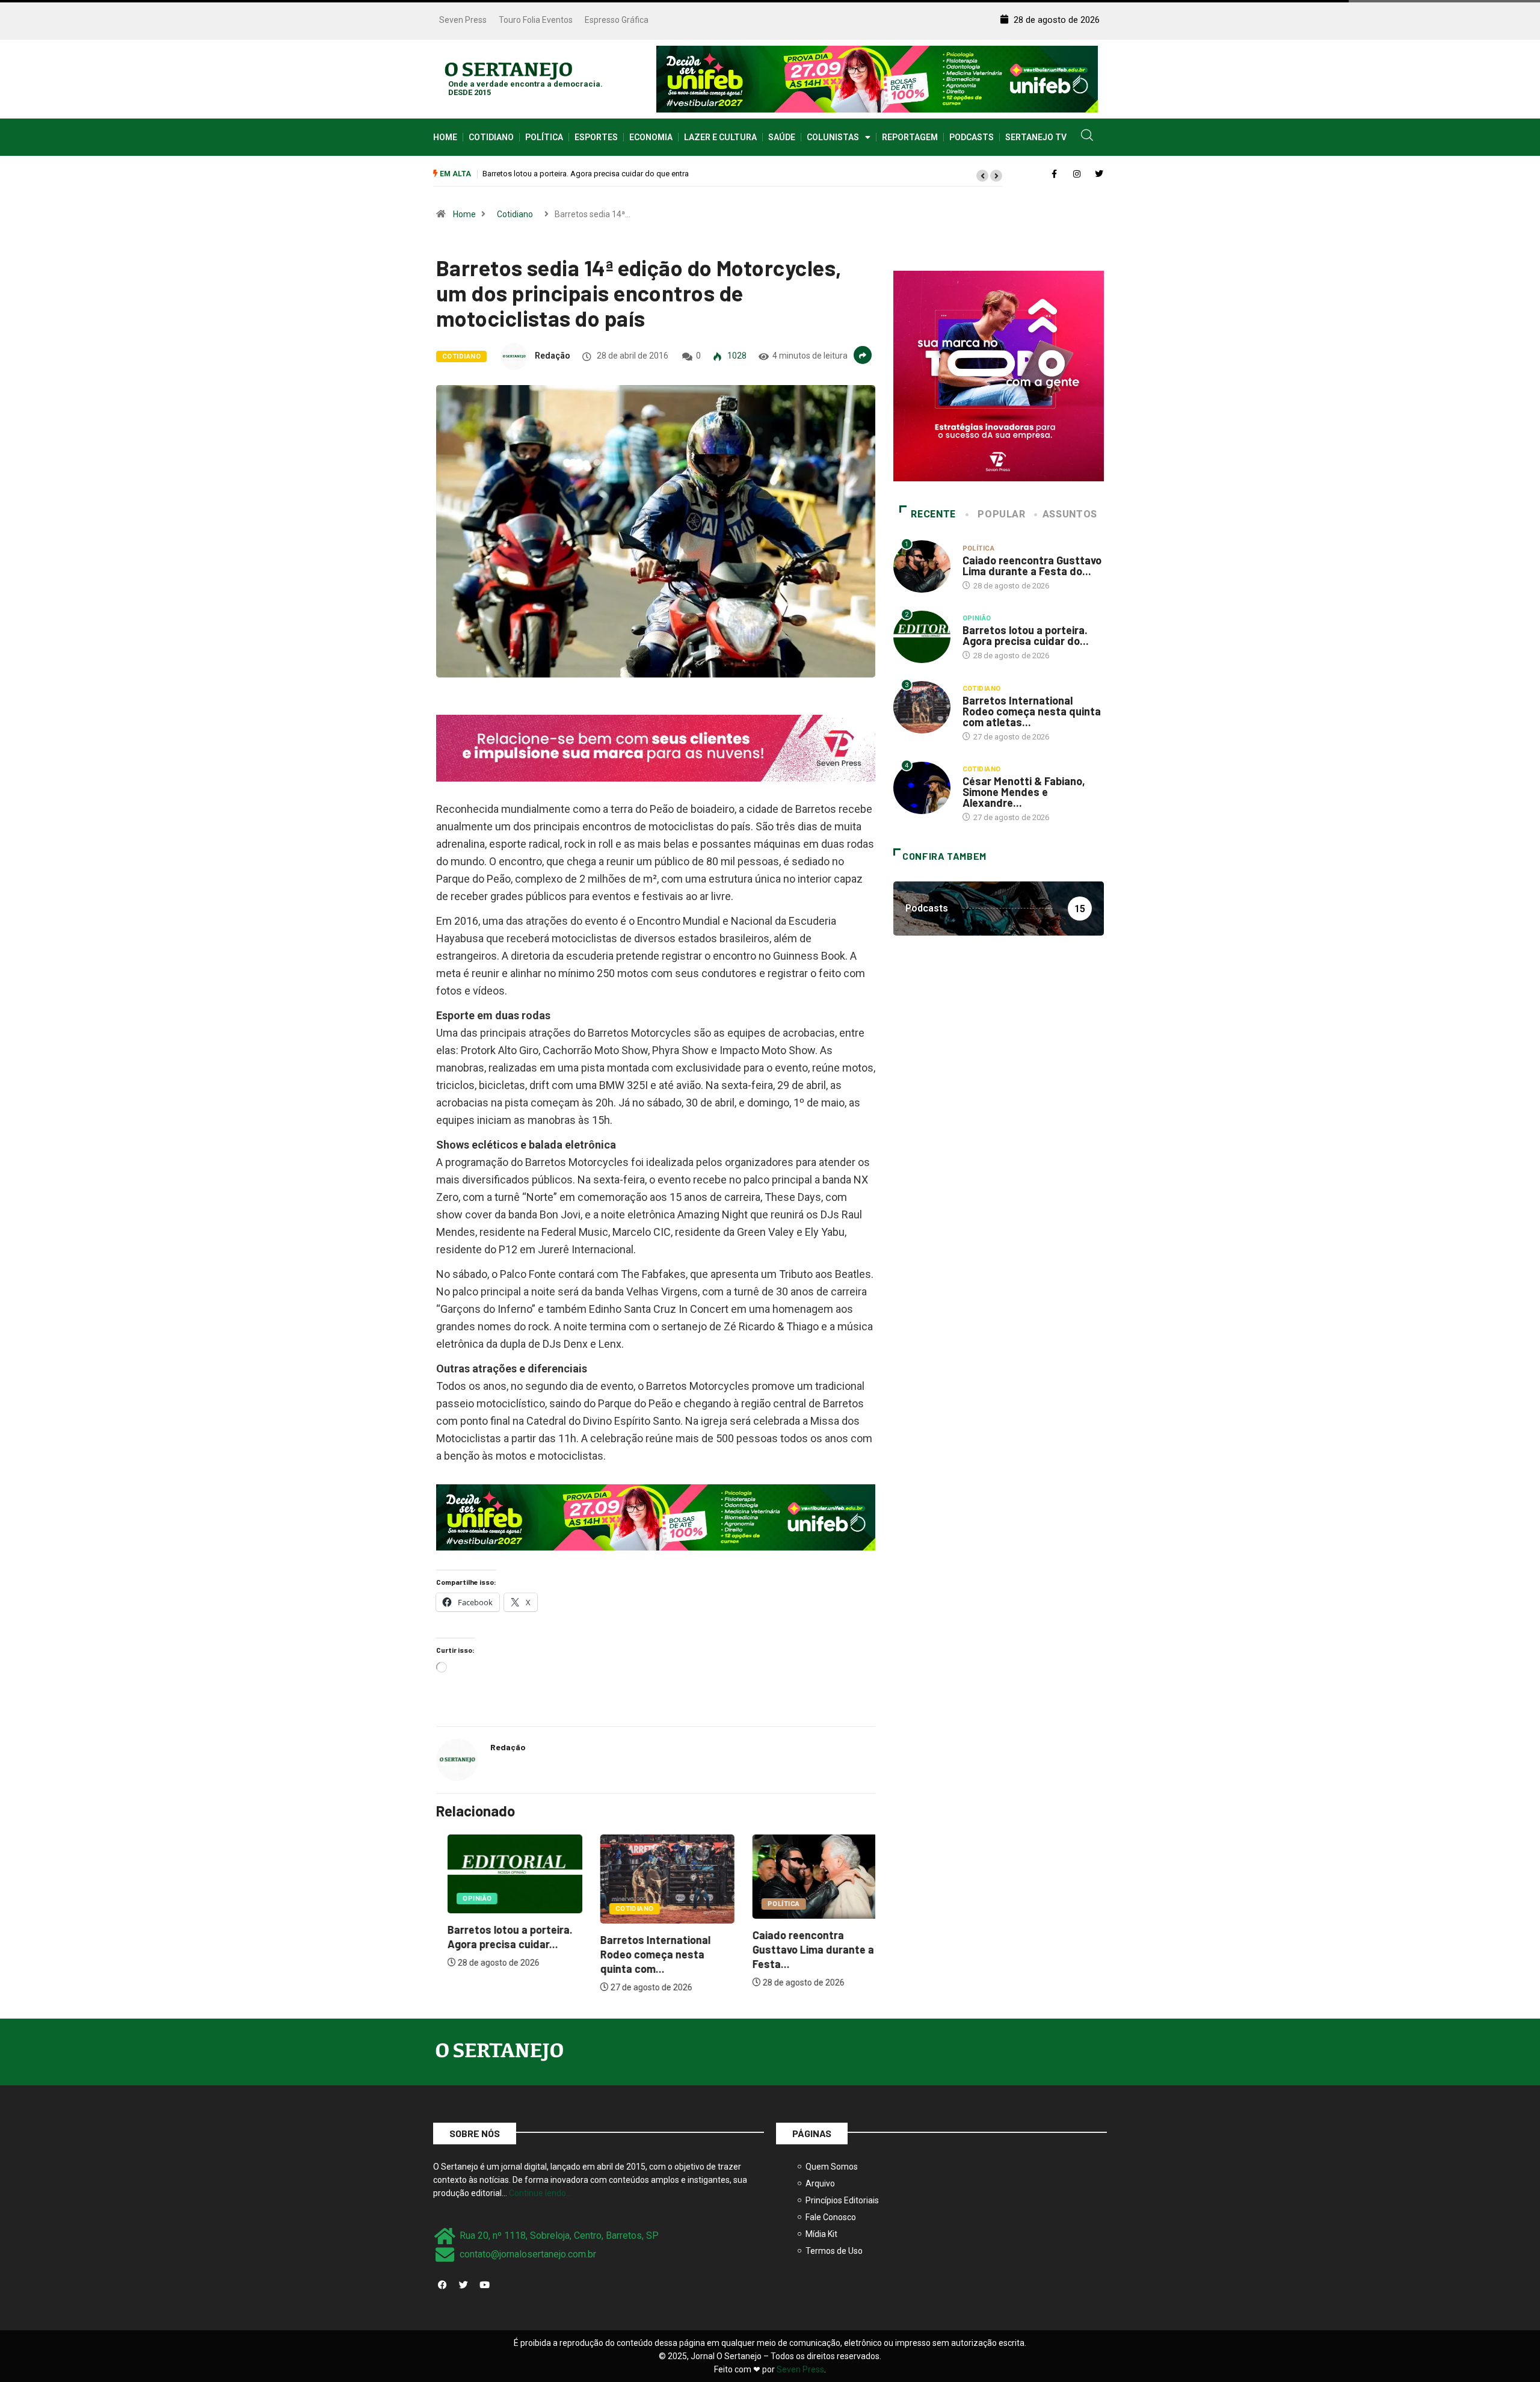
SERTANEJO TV (1036, 137)
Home (445, 137)
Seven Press (463, 20)
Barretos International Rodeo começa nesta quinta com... (643, 1954)
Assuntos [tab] (1070, 514)
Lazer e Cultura (720, 137)
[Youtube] (484, 2285)
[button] (982, 176)
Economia (651, 137)
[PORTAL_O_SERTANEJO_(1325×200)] (877, 78)
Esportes (596, 137)
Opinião (466, 1899)
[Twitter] (463, 2285)
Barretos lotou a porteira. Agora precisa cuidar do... (1026, 635)
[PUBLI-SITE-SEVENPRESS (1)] (656, 747)
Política (544, 137)
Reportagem (910, 137)
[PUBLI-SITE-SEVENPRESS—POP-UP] (999, 375)
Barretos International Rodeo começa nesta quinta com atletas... (1032, 711)
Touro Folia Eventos (536, 20)
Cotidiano (491, 137)
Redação (553, 356)
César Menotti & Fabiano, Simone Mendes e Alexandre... (1024, 792)
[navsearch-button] (1087, 137)
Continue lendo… (540, 2193)
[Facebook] (442, 2285)
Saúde (782, 137)
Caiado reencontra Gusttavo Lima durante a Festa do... (1032, 566)
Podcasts (972, 137)
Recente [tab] (933, 514)
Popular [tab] (1001, 514)
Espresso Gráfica (617, 20)
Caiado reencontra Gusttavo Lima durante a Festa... (802, 1949)
